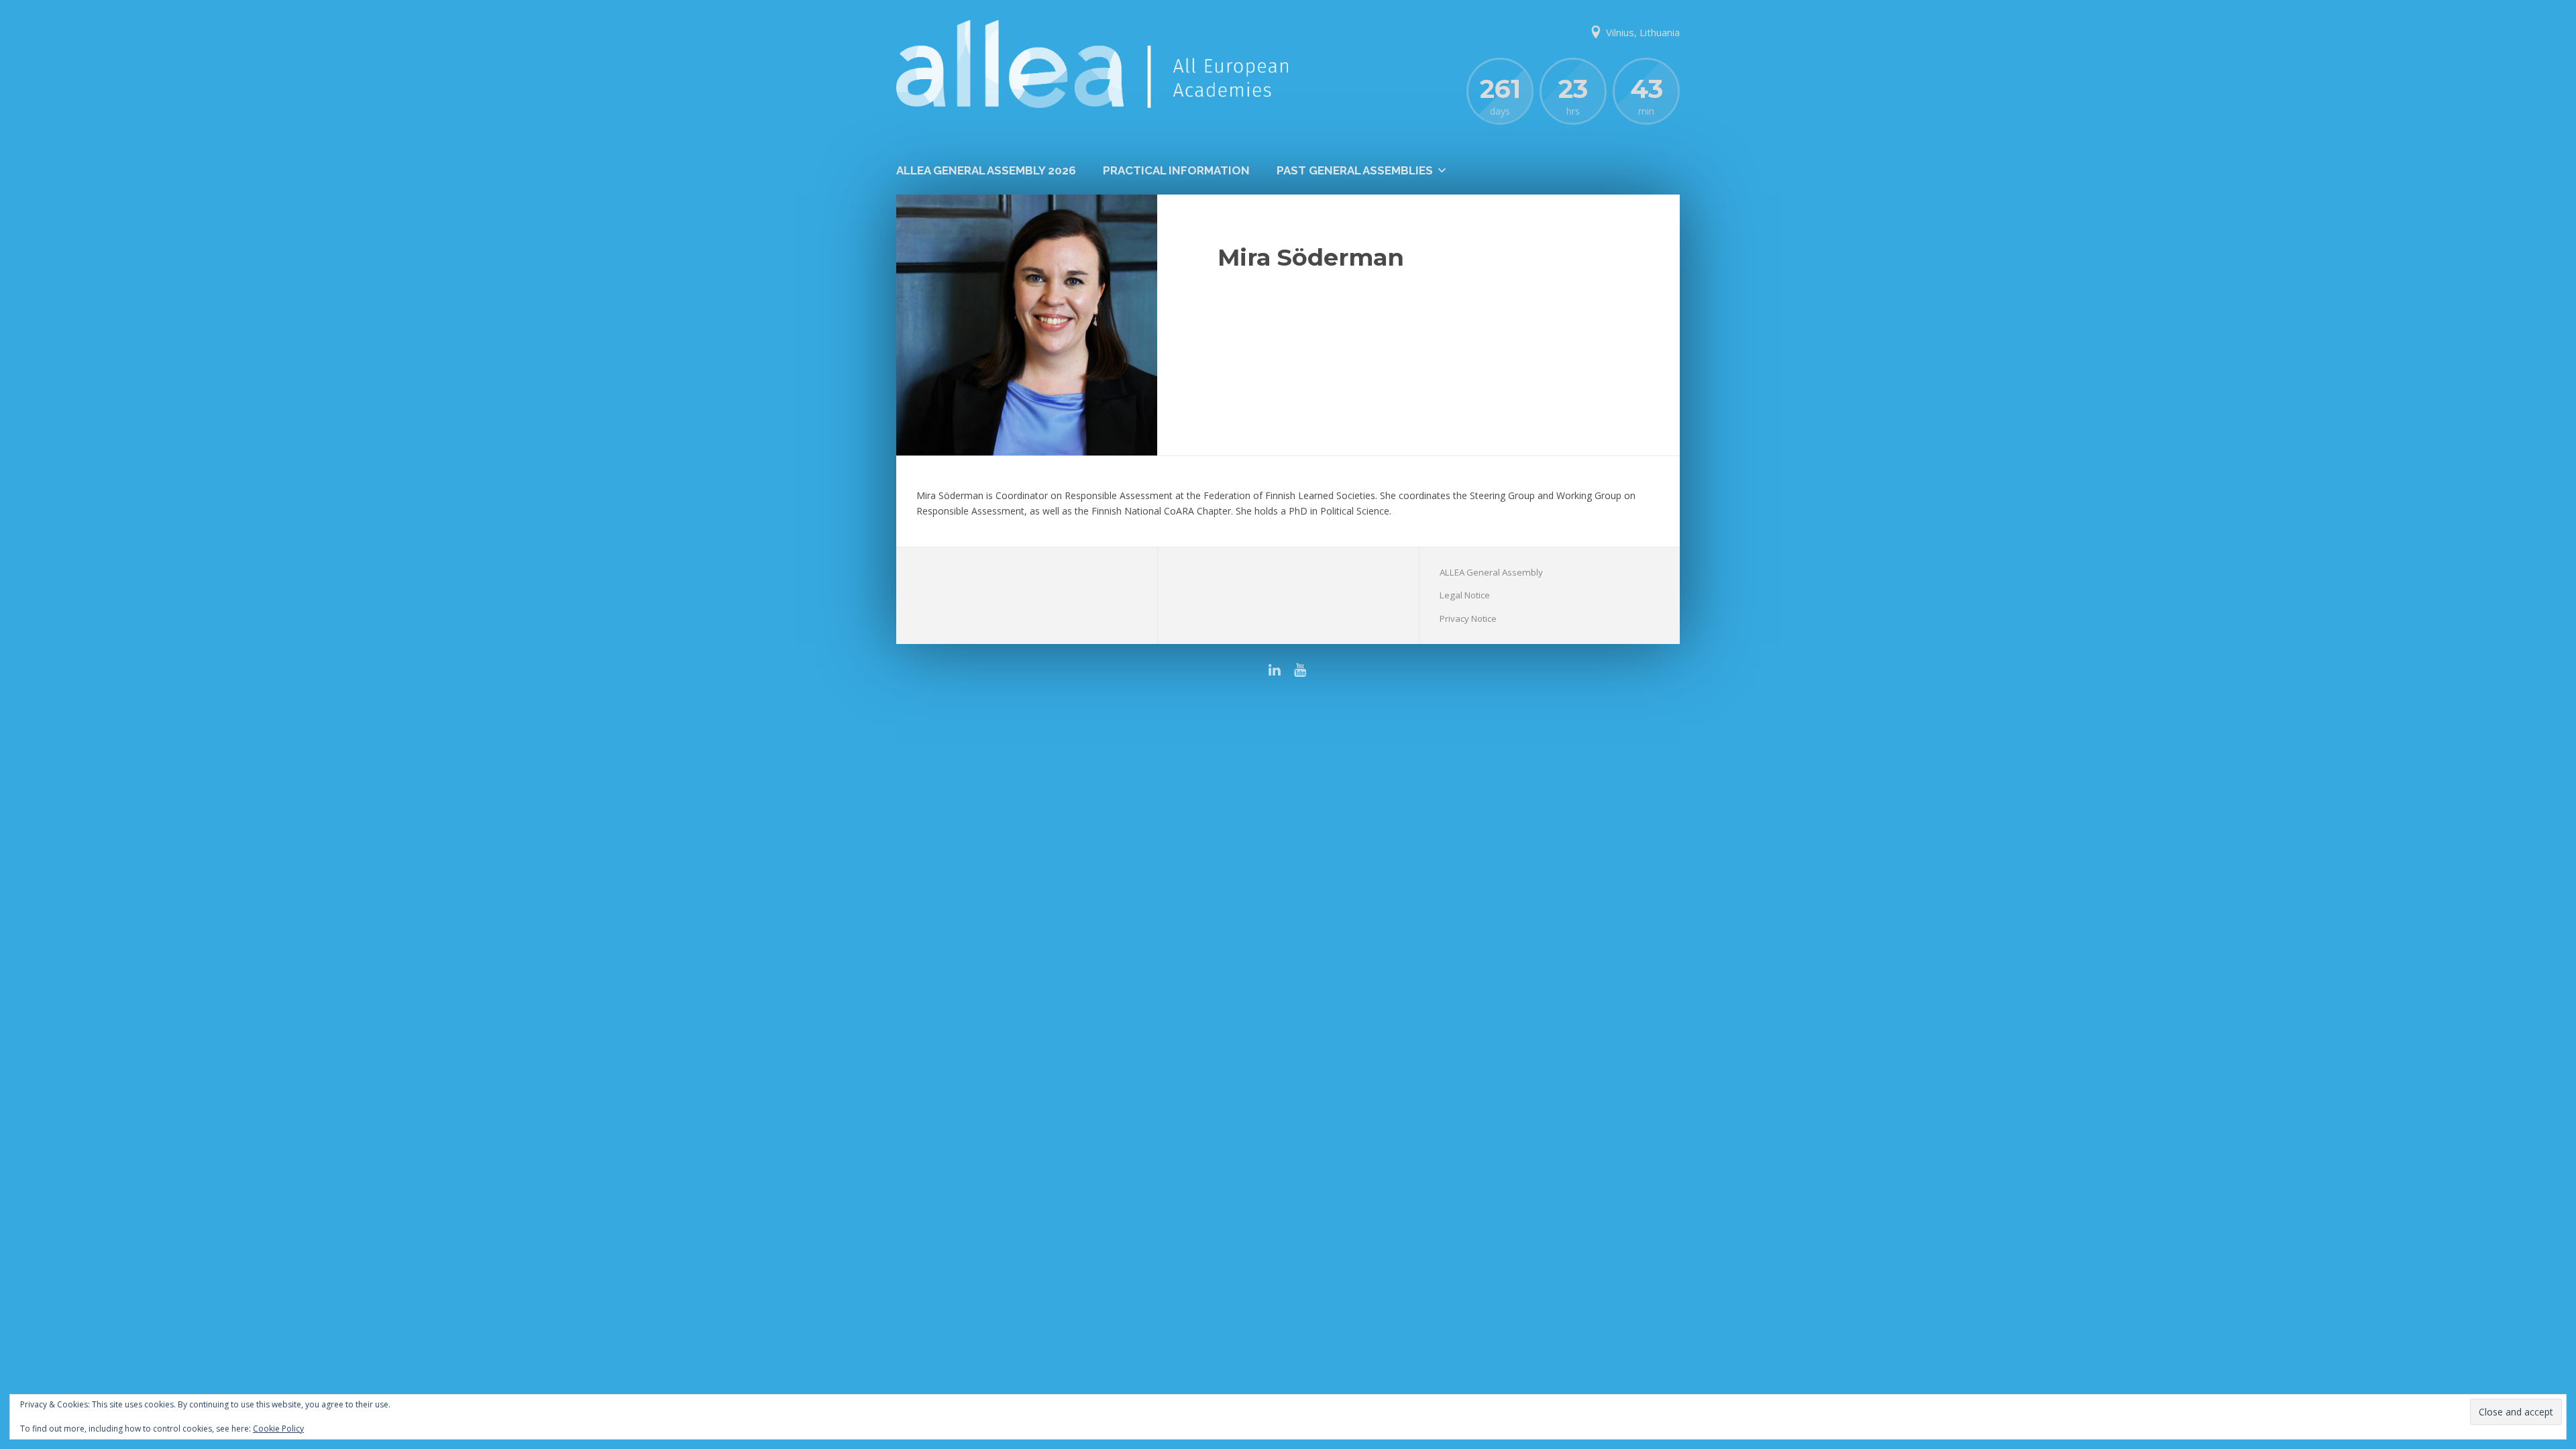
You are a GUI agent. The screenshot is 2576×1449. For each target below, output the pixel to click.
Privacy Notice (1468, 619)
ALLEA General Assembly (1491, 572)
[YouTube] (1300, 670)
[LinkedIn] (1276, 670)
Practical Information (1176, 170)
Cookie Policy (278, 1429)
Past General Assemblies (1355, 170)
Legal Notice (1465, 595)
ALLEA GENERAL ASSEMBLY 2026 (986, 170)
